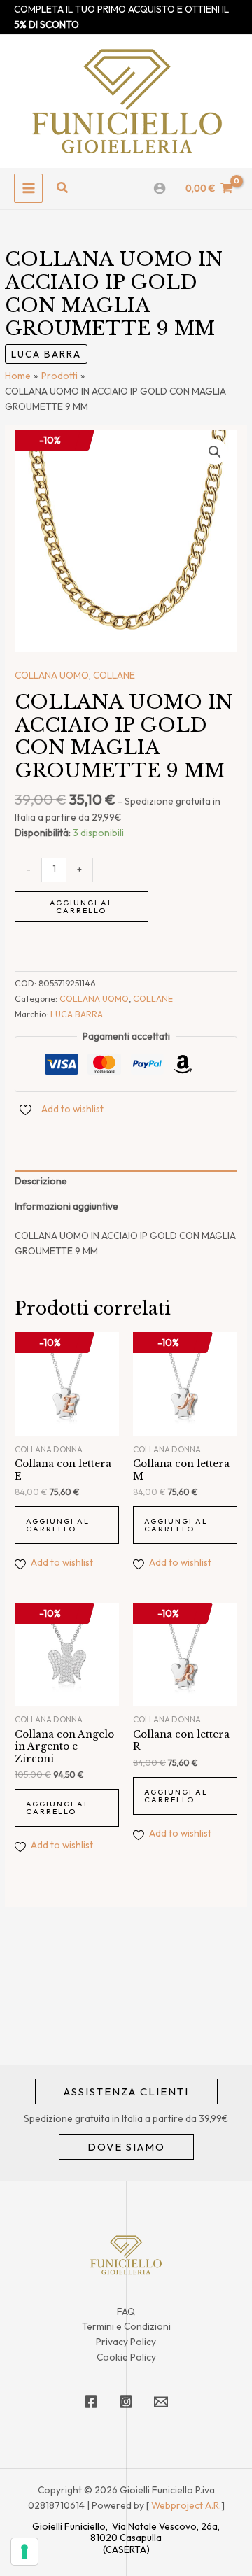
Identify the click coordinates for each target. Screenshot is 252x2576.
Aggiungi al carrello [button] (58, 1525)
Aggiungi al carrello (82, 906)
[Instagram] (126, 2402)
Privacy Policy (126, 2342)
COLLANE (114, 675)
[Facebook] (91, 2402)
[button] (63, 188)
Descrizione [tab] (41, 1181)
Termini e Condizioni (126, 2326)
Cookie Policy (126, 2357)
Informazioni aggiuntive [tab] (66, 1206)
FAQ (126, 2312)
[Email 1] (161, 2402)
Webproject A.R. (186, 2505)
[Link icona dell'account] (160, 188)
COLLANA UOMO (52, 675)
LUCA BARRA (46, 354)
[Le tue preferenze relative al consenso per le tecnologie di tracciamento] (24, 2552)
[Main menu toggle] (28, 188)
